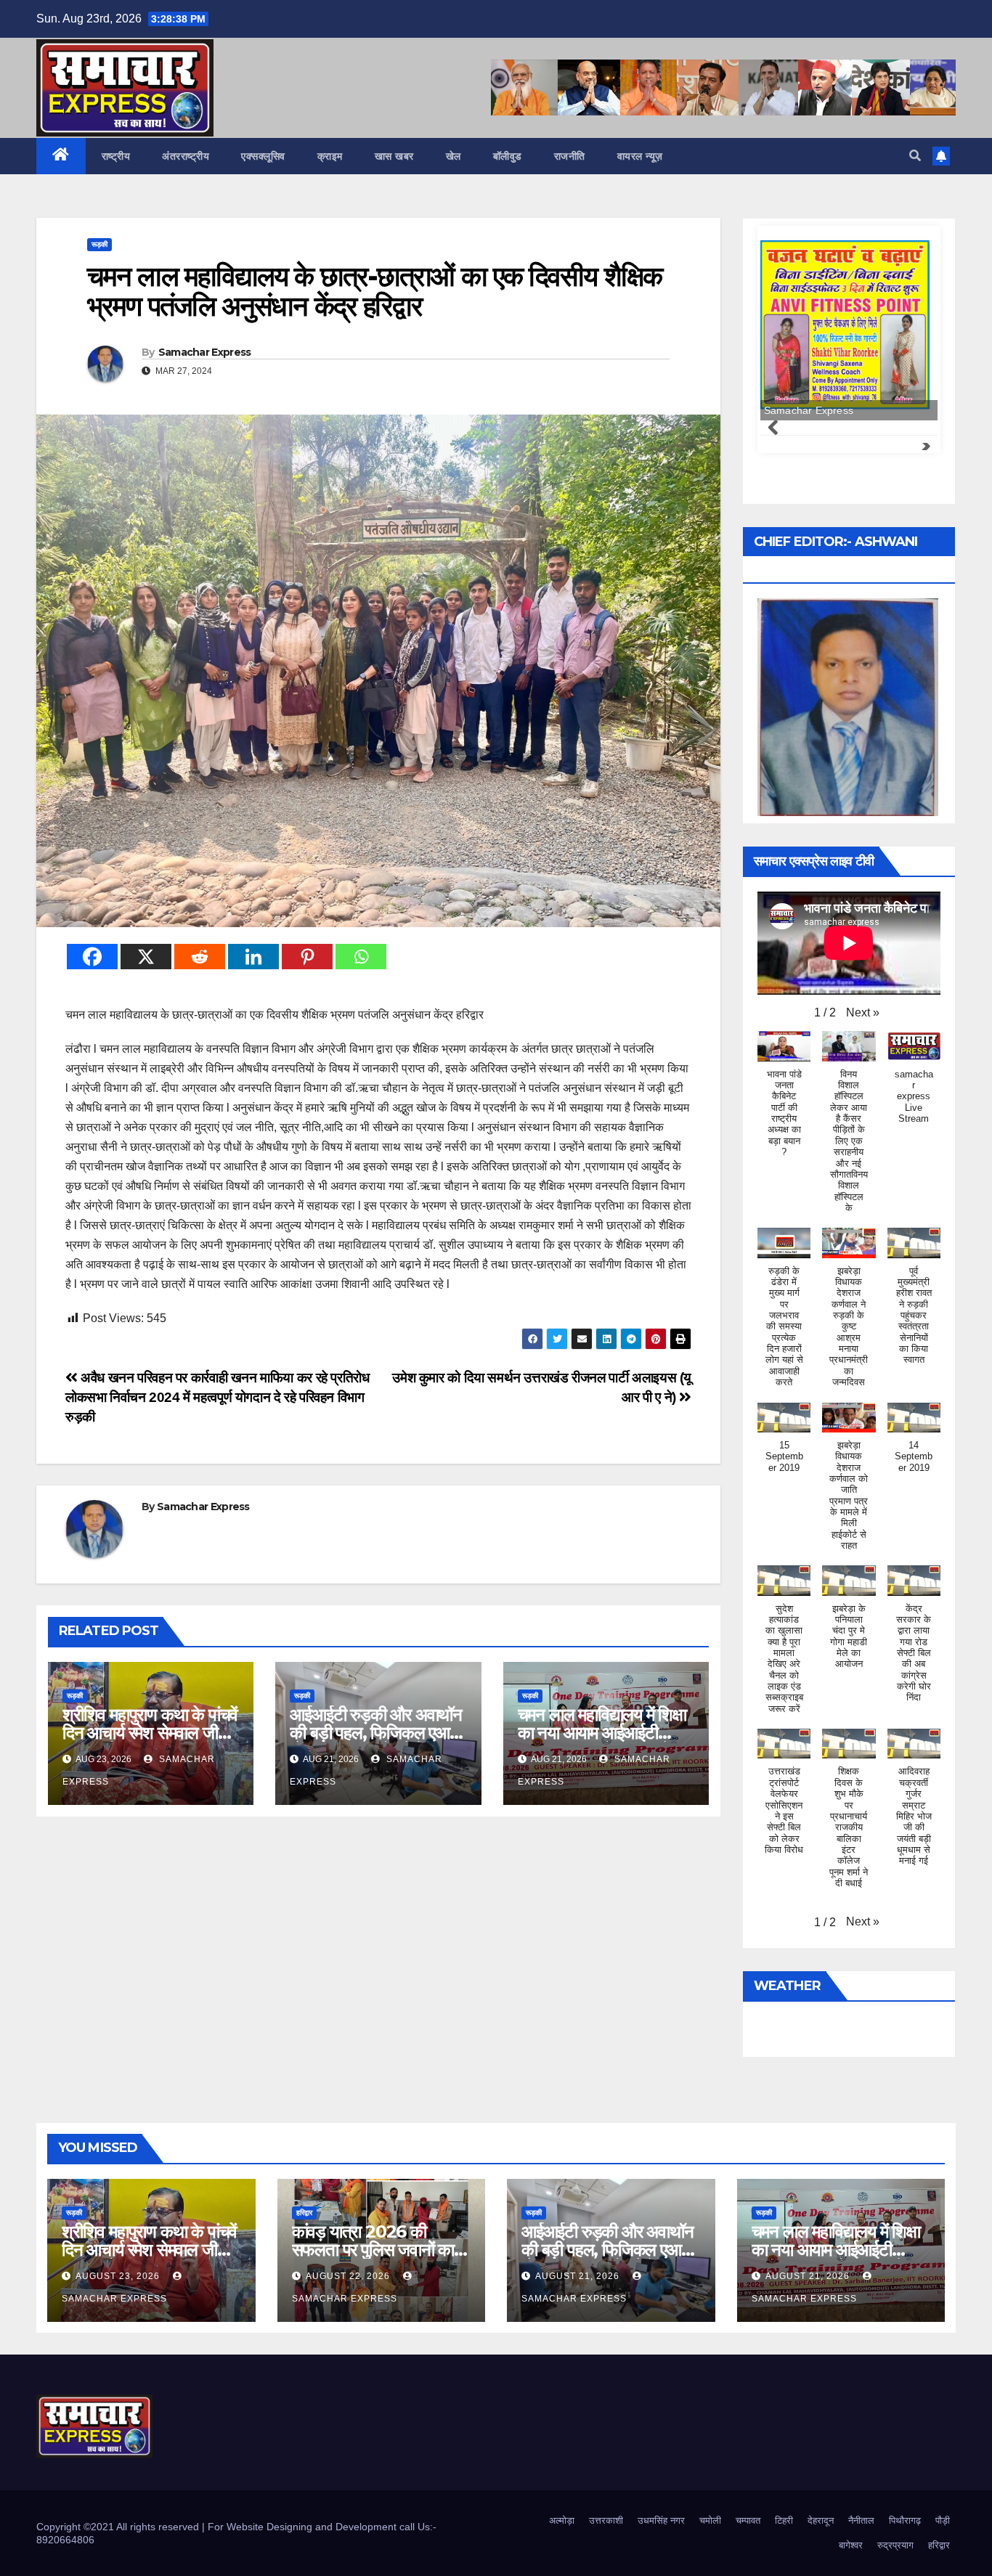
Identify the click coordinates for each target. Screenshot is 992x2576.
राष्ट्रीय (116, 156)
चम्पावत (748, 2520)
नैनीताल (861, 2520)
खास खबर (394, 156)
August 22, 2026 (349, 2276)
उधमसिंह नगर (661, 2520)
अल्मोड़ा (562, 2520)
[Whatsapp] (361, 957)
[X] (146, 957)
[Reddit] (200, 957)
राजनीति (570, 156)
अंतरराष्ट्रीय (186, 156)
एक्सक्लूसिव (263, 156)
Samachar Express (205, 352)
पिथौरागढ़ (905, 2520)
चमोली (710, 2520)
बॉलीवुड (508, 156)
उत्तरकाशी (606, 2520)
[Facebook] (92, 957)
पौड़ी (943, 2520)
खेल (454, 156)
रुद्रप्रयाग (895, 2545)
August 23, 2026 (119, 2276)
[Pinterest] (307, 957)
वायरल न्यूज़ (640, 156)
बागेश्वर (851, 2545)
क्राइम (330, 156)
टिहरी (784, 2520)
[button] (915, 156)
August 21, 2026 (579, 2276)
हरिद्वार (304, 2213)
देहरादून (821, 2520)
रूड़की (99, 244)
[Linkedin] (253, 957)
